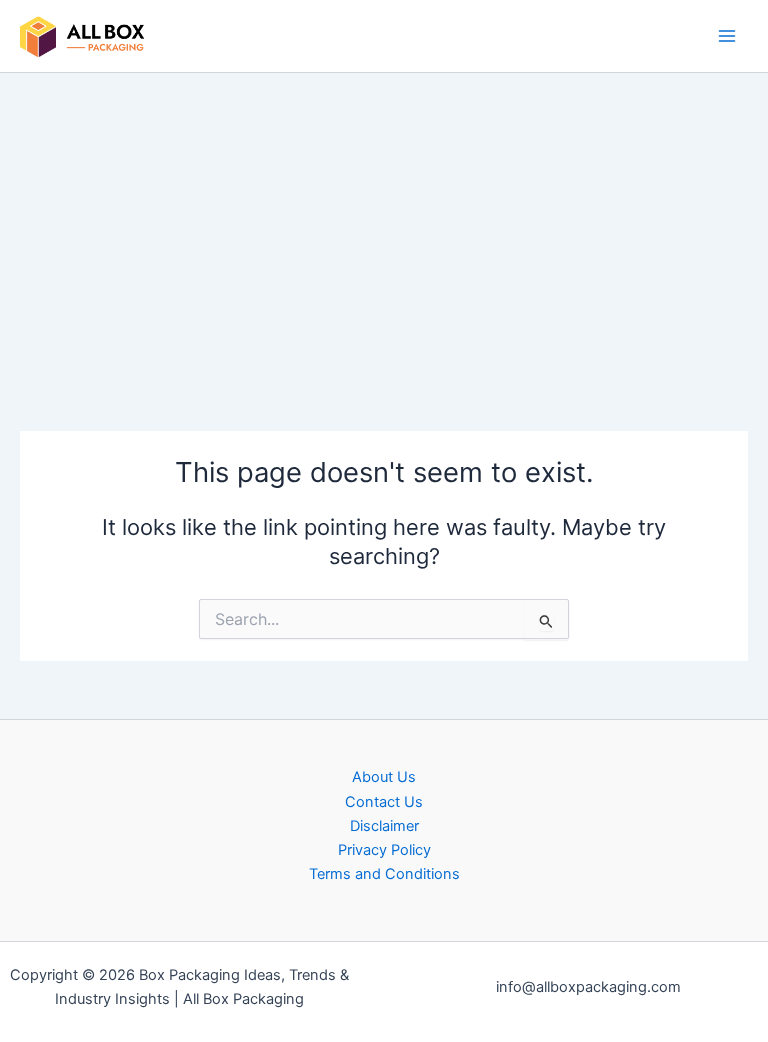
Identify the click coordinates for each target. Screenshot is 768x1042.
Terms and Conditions (384, 874)
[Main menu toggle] (727, 36)
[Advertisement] (384, 223)
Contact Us (384, 802)
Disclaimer (384, 826)
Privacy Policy (384, 850)
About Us (384, 777)
